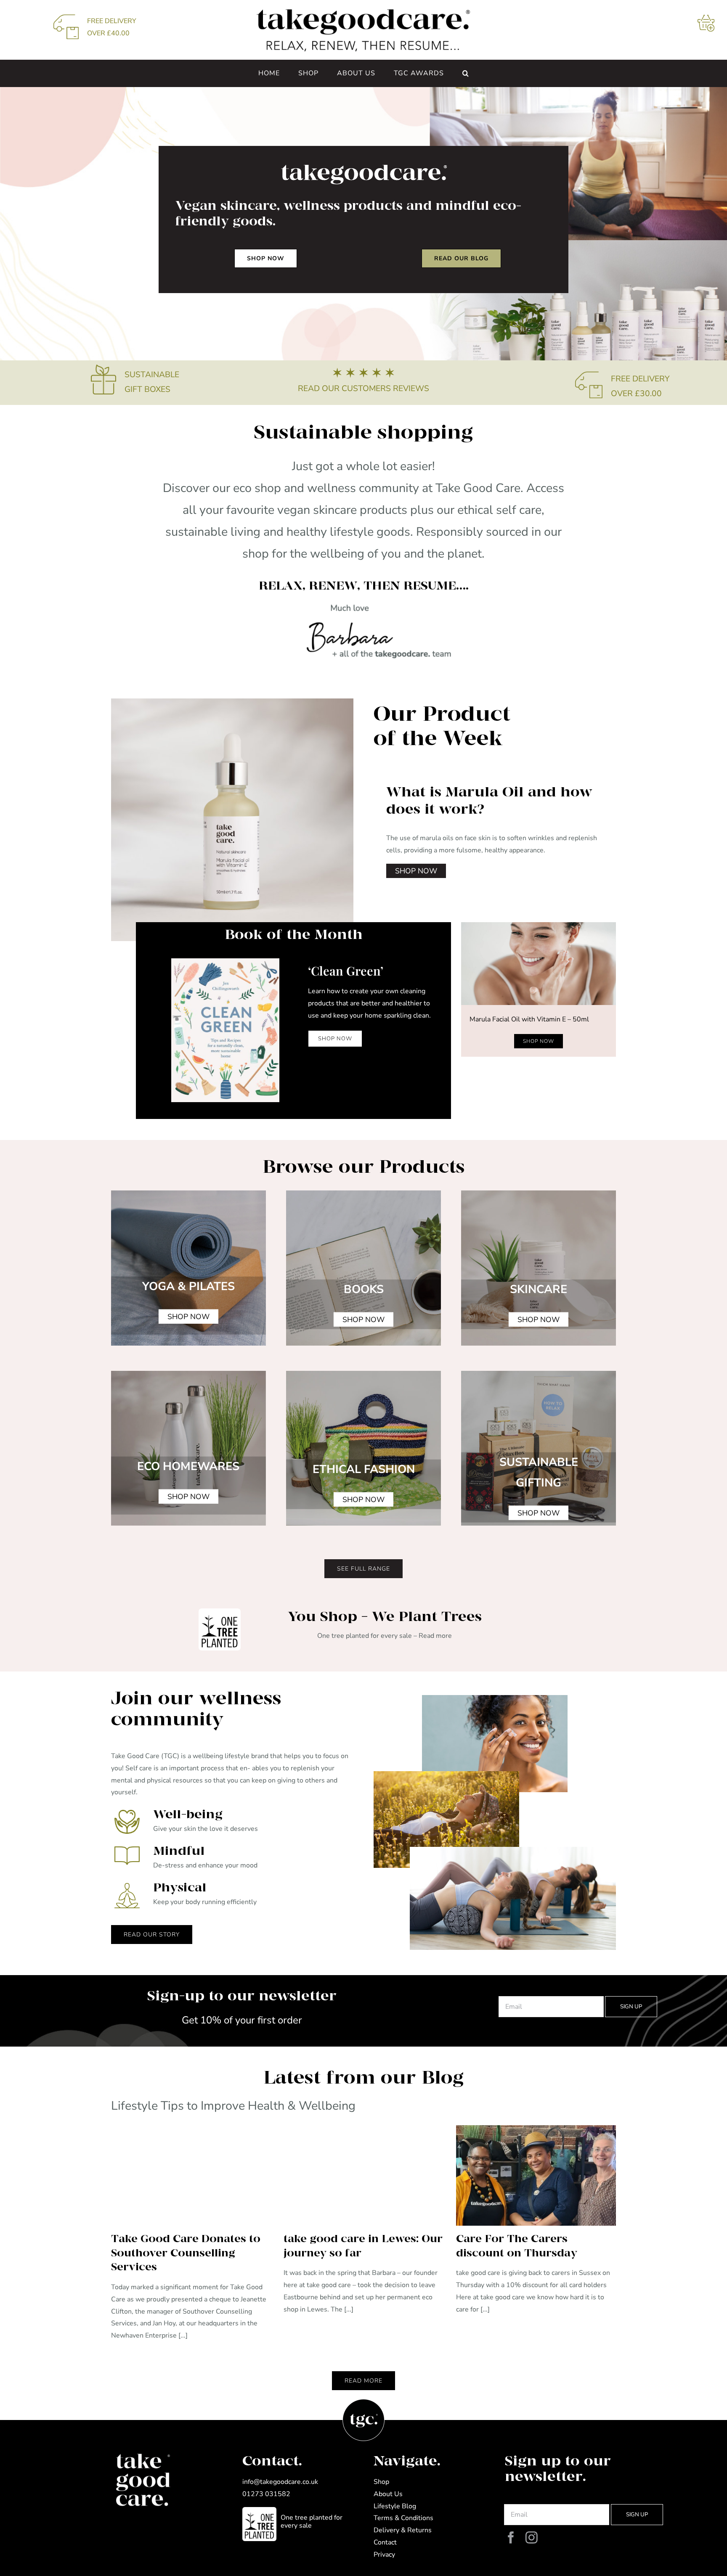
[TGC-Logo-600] (363, 12)
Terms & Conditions (403, 2518)
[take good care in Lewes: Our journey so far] (363, 2175)
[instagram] (532, 2538)
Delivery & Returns (403, 2530)
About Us (388, 2494)
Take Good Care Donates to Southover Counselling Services (186, 2253)
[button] (466, 73)
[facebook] (511, 2538)
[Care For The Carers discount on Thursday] (536, 2175)
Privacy (384, 2555)
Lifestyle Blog (395, 2506)
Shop (381, 2482)
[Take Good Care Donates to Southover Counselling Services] (191, 2175)
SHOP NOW (416, 871)
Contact (385, 2542)
